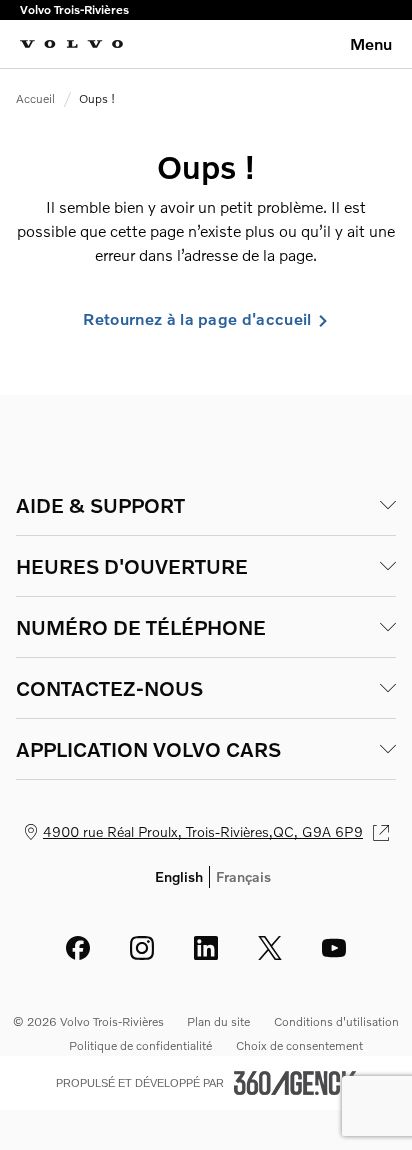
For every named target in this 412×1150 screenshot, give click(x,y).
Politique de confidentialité (140, 1045)
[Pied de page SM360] (295, 1083)
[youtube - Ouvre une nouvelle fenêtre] (334, 948)
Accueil (35, 98)
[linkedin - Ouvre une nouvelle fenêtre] (206, 948)
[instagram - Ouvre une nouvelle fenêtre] (142, 948)
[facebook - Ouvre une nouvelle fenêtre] (78, 948)
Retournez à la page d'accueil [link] (197, 319)
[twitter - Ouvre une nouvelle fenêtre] (270, 948)
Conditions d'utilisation (336, 1021)
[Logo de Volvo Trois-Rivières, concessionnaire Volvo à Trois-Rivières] (71, 44)
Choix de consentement (299, 1045)
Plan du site (218, 1021)
